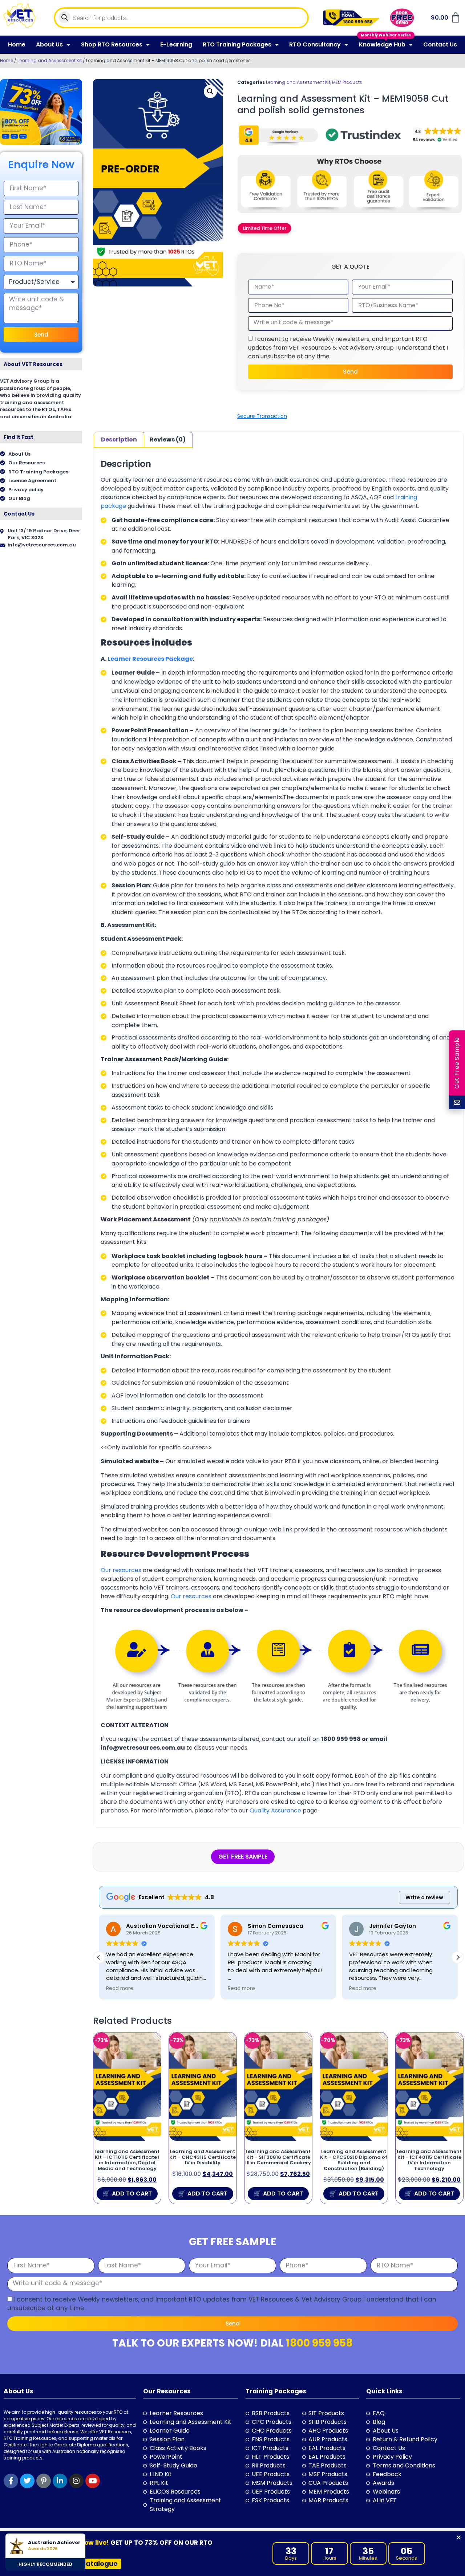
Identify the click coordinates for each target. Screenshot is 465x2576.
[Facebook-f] (11, 2481)
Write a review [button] (424, 1897)
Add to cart (132, 2194)
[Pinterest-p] (44, 2481)
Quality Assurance (275, 1810)
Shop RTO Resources (112, 44)
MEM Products (347, 82)
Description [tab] (119, 439)
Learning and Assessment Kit (50, 60)
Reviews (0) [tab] (168, 439)
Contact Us (440, 44)
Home (17, 44)
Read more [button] (120, 1989)
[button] (210, 91)
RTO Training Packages (237, 44)
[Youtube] (93, 2481)
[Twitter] (27, 2481)
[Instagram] (76, 2481)
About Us (49, 44)
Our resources (121, 1570)
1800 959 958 (319, 2343)
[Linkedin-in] (60, 2481)
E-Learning (176, 44)
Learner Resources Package (150, 659)
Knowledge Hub (382, 44)
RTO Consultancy (315, 44)
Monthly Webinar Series (386, 35)
